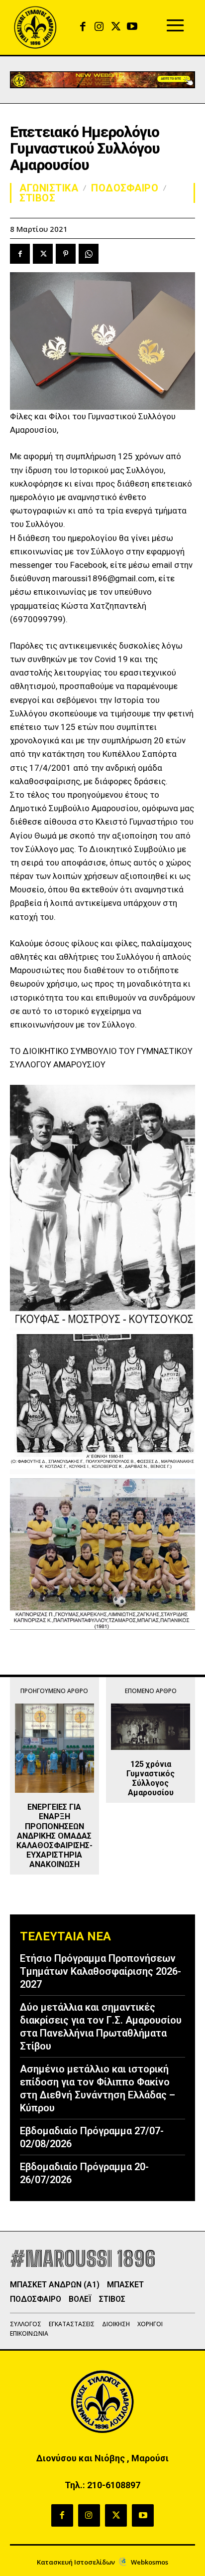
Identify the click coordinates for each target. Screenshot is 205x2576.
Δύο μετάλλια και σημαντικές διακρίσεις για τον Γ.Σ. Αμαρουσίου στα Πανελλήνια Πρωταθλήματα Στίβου (101, 2027)
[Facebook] (83, 27)
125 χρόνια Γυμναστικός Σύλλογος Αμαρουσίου (151, 1779)
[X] (116, 27)
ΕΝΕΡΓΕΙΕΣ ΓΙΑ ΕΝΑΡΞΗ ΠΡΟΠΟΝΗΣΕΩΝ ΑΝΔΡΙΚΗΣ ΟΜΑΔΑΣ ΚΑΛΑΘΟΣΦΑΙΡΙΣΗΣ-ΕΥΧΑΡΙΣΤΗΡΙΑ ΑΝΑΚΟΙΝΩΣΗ (54, 1836)
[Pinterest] (66, 254)
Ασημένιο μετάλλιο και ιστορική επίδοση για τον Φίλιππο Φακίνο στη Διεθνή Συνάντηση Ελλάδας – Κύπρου (98, 2088)
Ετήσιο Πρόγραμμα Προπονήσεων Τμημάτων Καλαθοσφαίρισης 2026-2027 (101, 1971)
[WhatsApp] (89, 254)
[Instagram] (99, 27)
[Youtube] (132, 27)
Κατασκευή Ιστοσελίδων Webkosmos (102, 2562)
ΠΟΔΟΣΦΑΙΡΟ (125, 188)
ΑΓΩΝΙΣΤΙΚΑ (49, 188)
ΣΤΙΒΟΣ (37, 198)
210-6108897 (114, 2485)
